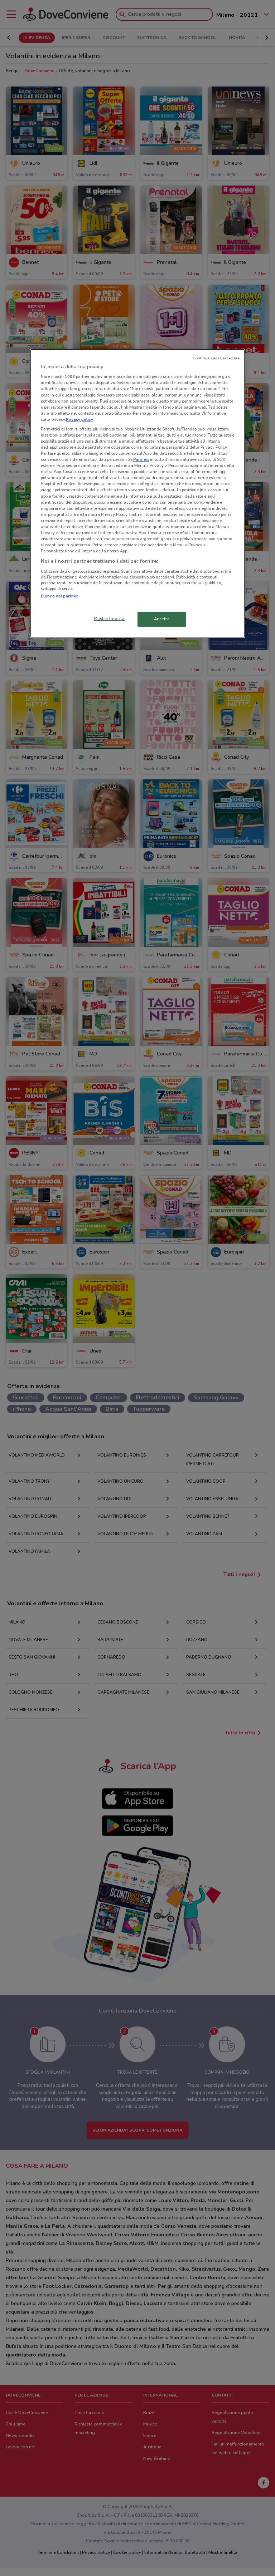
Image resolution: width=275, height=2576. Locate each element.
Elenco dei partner (59, 596)
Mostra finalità (109, 619)
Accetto (162, 619)
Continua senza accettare (216, 358)
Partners (141, 459)
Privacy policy (79, 419)
